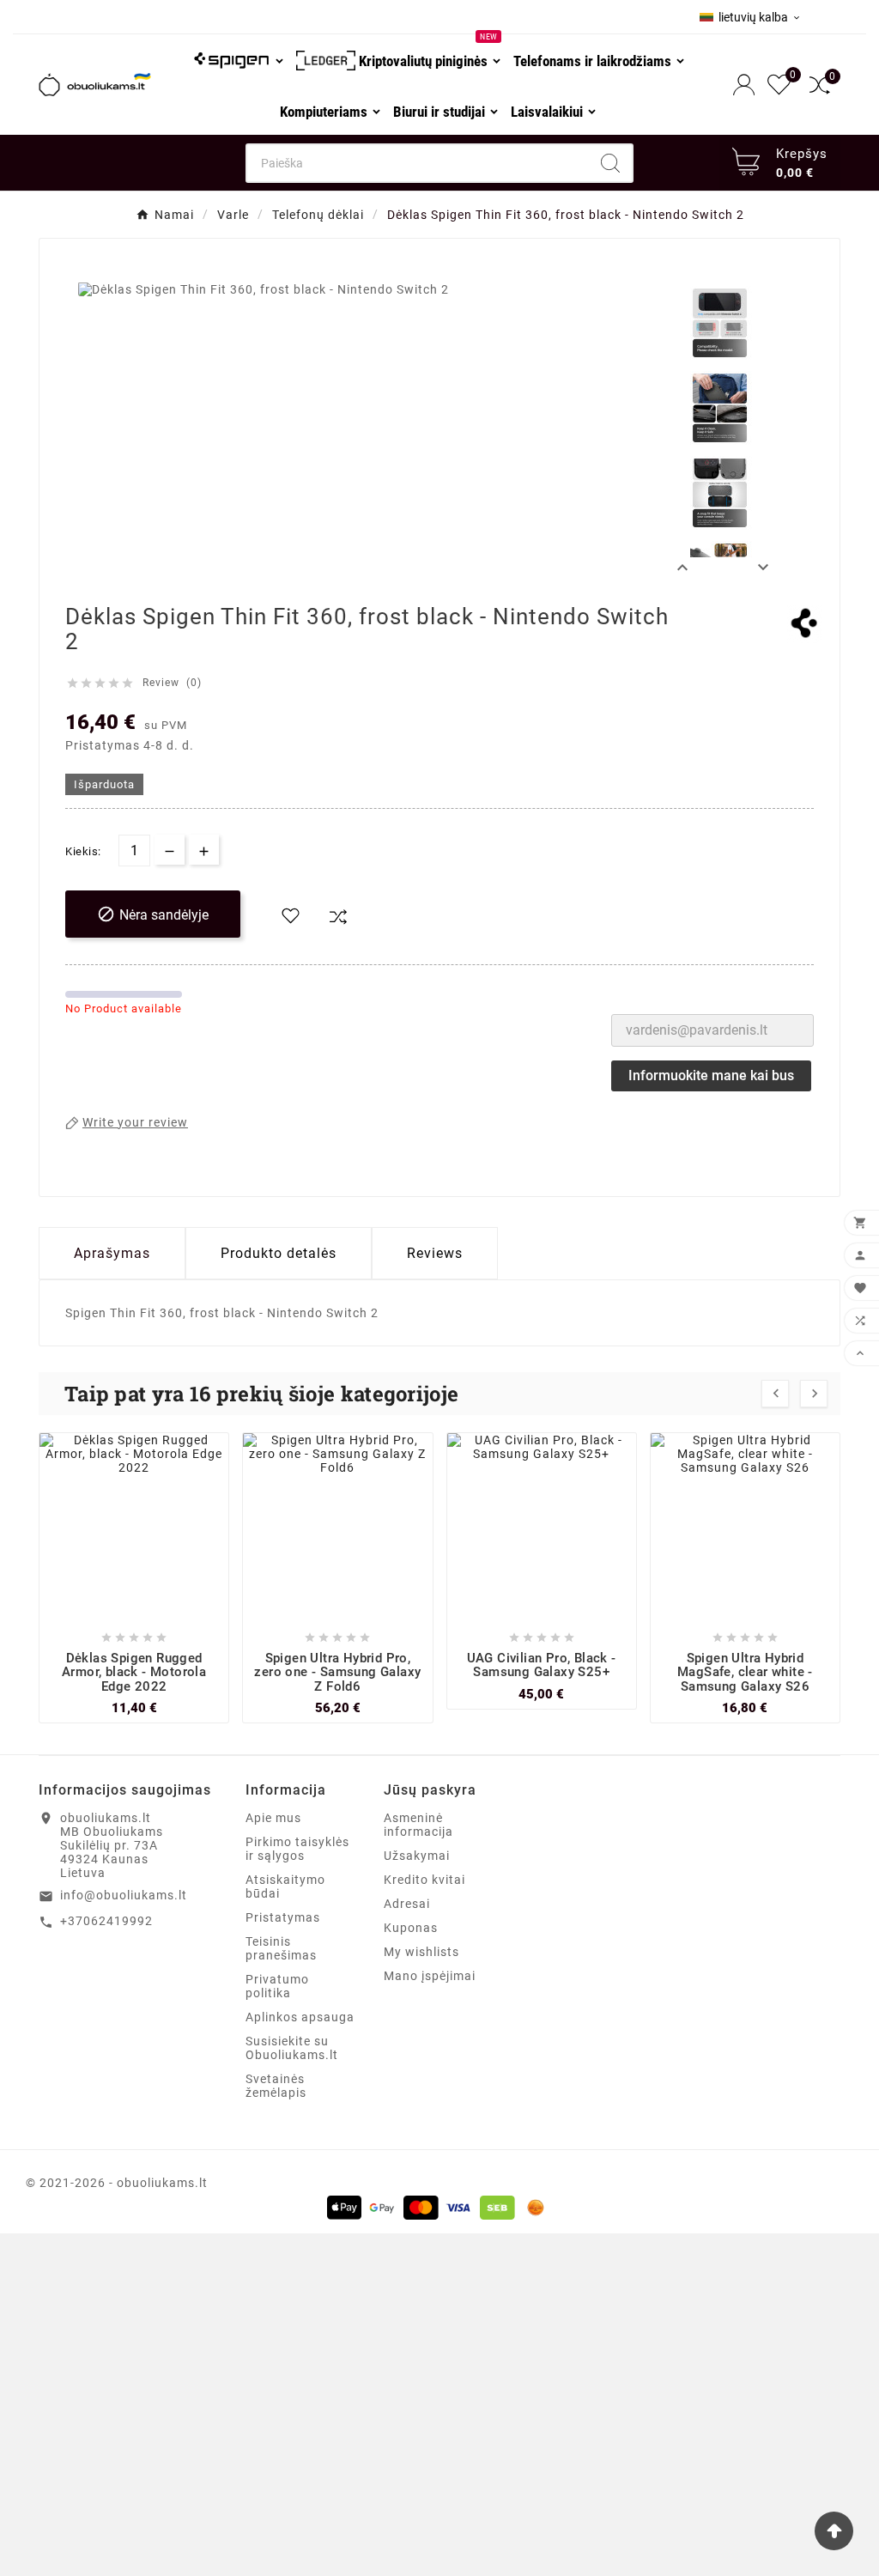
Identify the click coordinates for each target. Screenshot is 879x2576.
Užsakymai (417, 1856)
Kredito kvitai (424, 1880)
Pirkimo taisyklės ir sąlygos (297, 1849)
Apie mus (273, 1818)
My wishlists (421, 1952)
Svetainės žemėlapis (276, 2086)
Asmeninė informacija (418, 1825)
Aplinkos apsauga (300, 2017)
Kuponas (411, 1928)
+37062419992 (106, 1921)
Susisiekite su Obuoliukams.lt (292, 2048)
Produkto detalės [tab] (279, 1253)
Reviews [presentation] (435, 1253)
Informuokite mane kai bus (711, 1075)
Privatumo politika (277, 1986)
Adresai (407, 1904)
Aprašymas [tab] (112, 1253)
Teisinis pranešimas (281, 1948)
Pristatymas (283, 1917)
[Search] (610, 163)
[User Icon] (746, 85)
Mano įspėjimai (430, 1976)
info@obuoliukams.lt (124, 1895)
